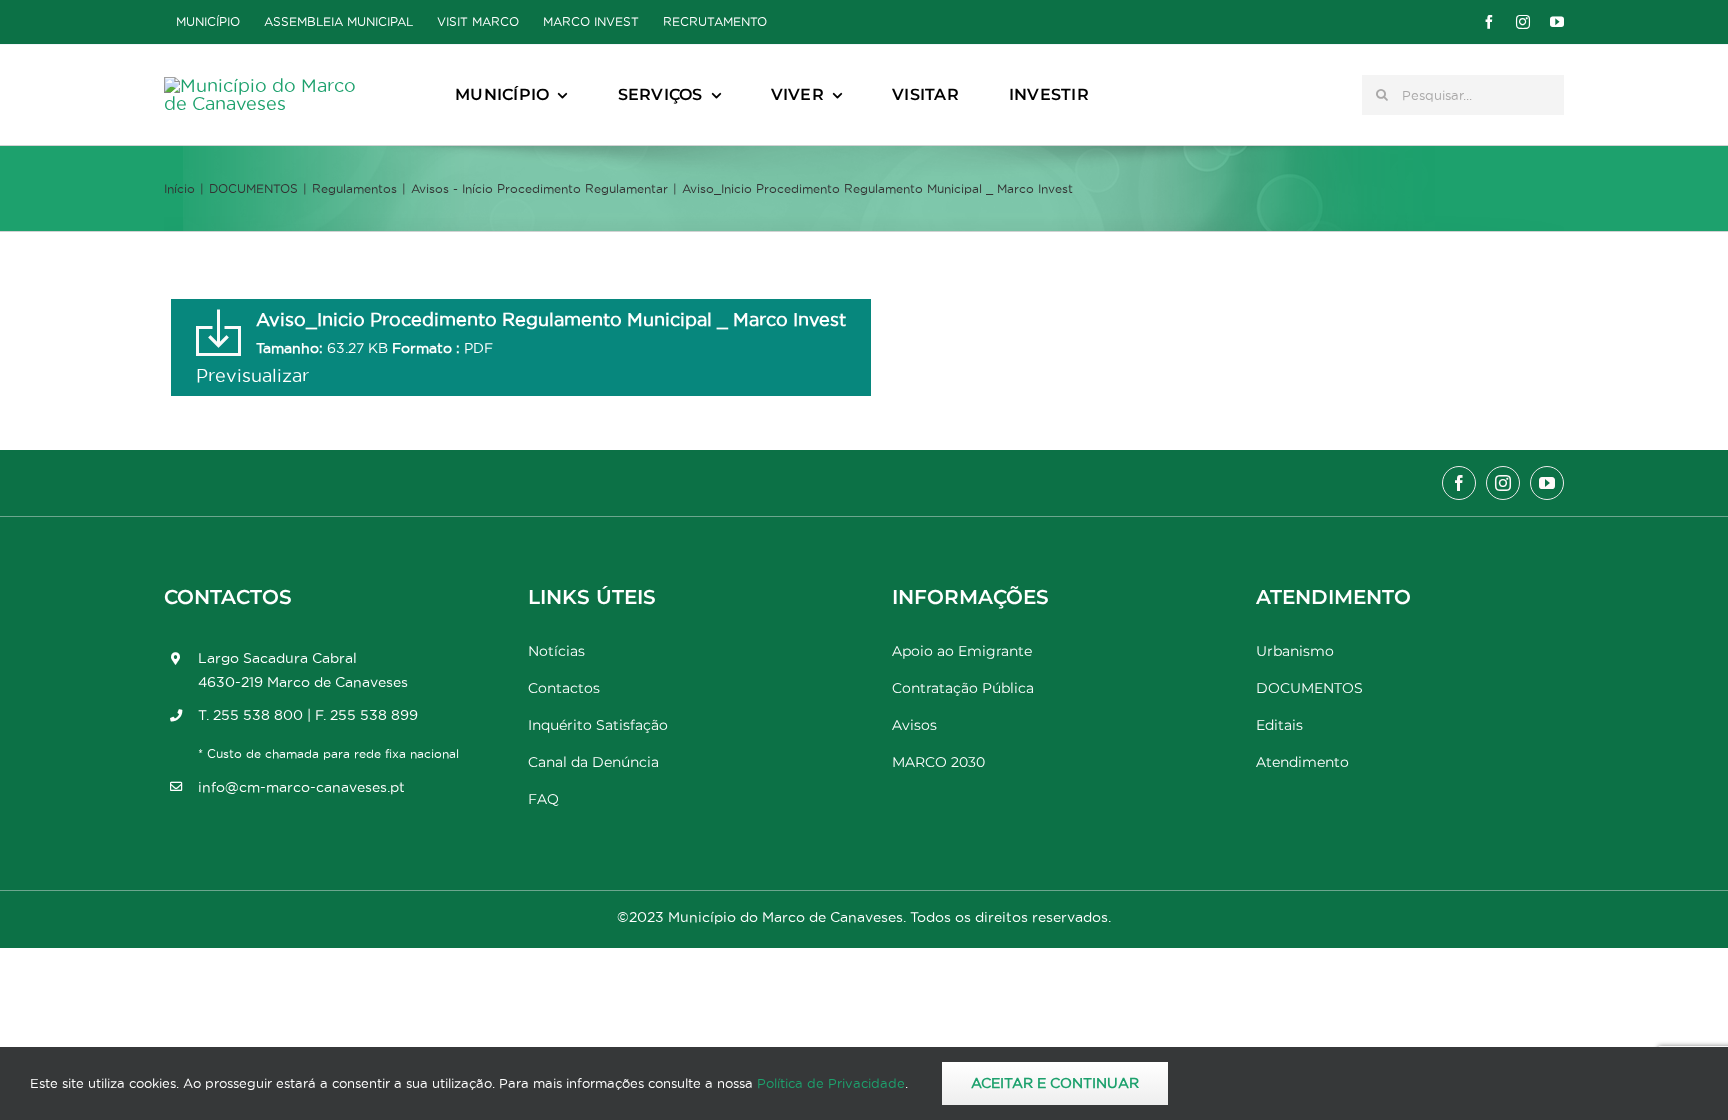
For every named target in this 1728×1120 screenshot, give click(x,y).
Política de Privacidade (831, 1083)
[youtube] (1557, 22)
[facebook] (1489, 22)
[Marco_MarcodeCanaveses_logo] (264, 85)
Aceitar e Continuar (1055, 1083)
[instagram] (1523, 22)
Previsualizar (252, 375)
